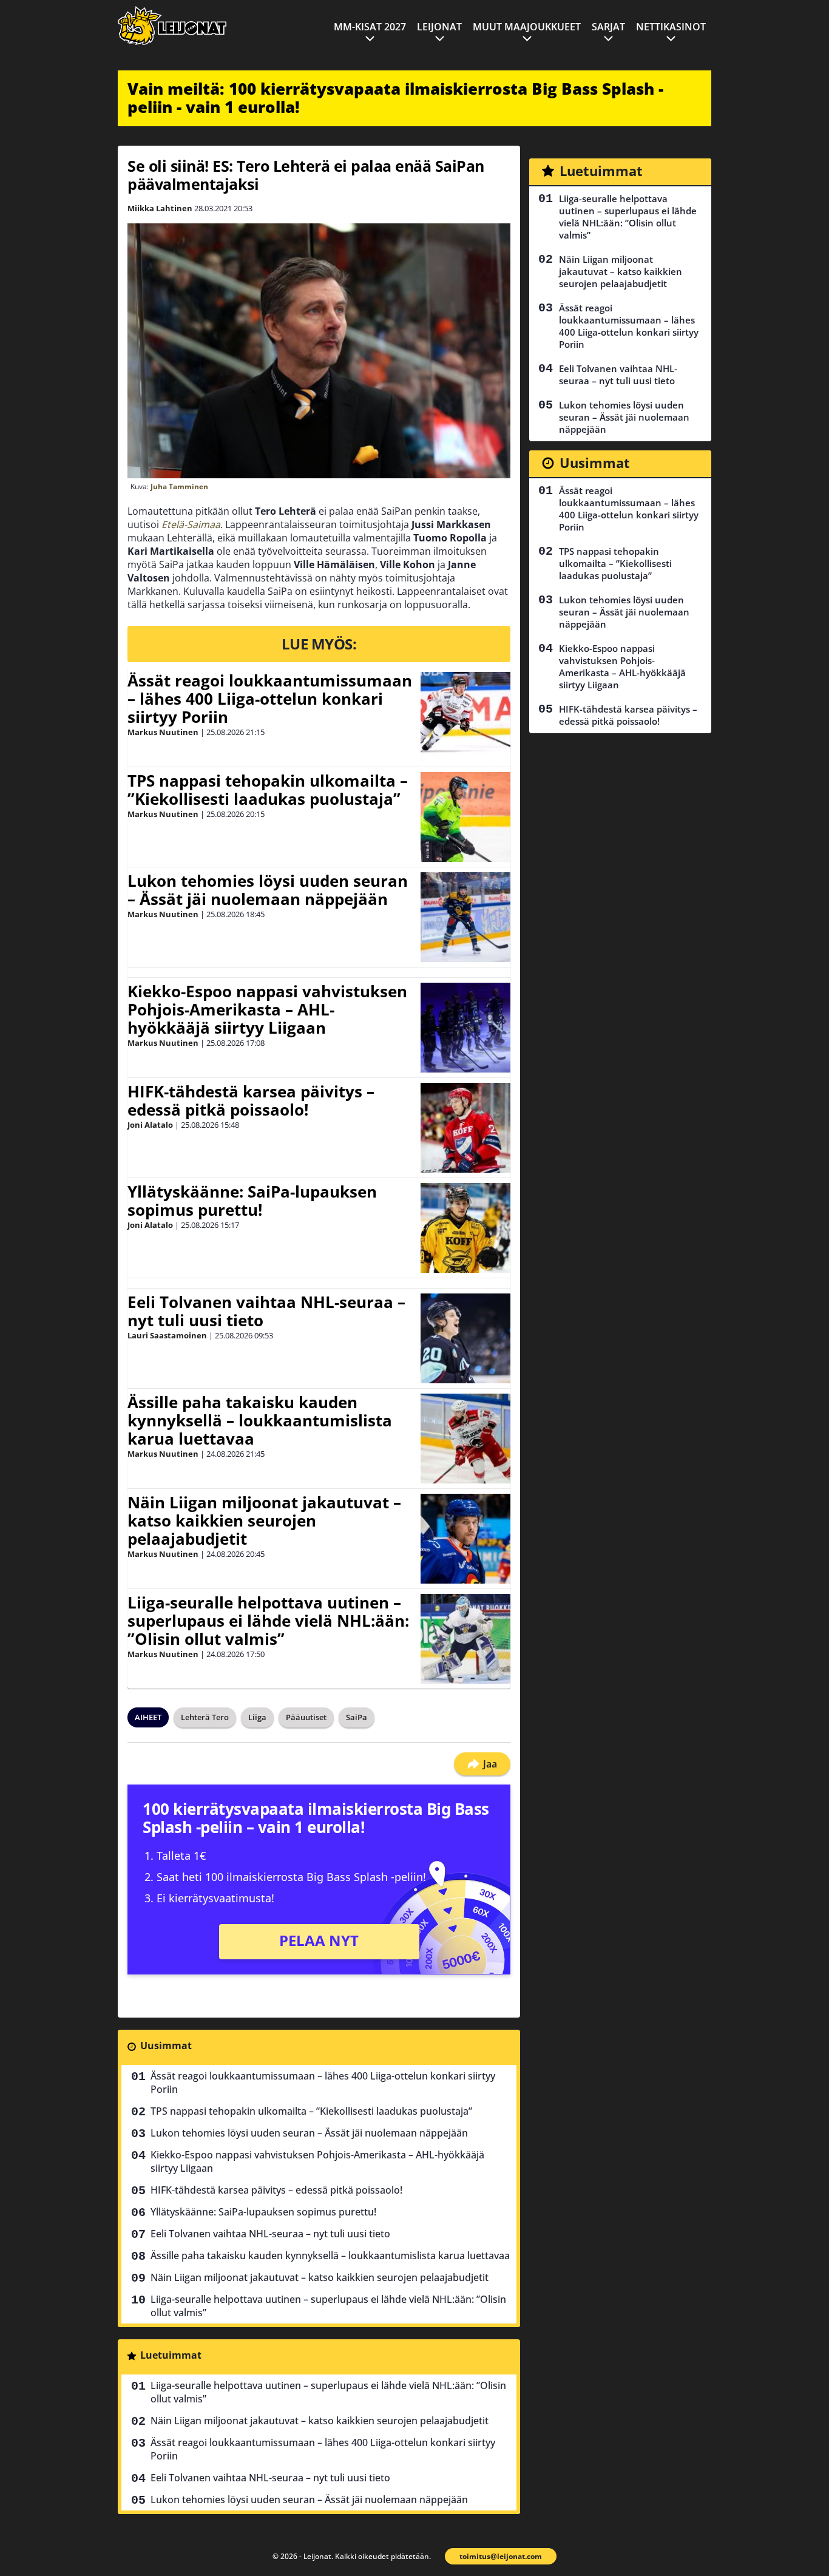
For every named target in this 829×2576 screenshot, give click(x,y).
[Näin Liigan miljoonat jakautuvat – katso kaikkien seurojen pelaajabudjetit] (465, 1539)
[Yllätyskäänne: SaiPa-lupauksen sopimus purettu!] (465, 1228)
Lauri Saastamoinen (167, 1335)
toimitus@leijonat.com (501, 2556)
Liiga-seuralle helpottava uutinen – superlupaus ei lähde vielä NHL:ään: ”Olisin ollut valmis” (268, 1621)
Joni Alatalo (150, 1125)
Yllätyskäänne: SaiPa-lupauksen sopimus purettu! (252, 1201)
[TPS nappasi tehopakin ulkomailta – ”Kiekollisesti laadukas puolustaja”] (465, 817)
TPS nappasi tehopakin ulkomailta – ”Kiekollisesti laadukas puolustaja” (268, 790)
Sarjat (608, 27)
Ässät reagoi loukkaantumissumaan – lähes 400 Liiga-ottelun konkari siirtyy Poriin (270, 699)
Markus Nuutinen (163, 732)
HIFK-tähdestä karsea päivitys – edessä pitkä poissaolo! (251, 1100)
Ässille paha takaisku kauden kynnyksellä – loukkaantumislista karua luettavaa (260, 1420)
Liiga (257, 1717)
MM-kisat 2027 (370, 27)
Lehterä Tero (205, 1717)
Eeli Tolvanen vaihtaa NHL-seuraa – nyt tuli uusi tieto (266, 1311)
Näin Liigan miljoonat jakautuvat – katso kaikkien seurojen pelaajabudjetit (264, 1520)
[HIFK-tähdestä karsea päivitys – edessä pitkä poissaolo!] (465, 1128)
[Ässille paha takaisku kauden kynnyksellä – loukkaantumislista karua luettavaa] (465, 1439)
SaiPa (357, 1717)
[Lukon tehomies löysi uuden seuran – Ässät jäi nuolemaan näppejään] (465, 917)
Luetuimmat (171, 2355)
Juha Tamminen (179, 486)
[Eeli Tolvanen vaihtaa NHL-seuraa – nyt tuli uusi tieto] (465, 1338)
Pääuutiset (306, 1717)
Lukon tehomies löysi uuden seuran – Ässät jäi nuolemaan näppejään (268, 890)
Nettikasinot (671, 27)
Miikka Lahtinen (160, 208)
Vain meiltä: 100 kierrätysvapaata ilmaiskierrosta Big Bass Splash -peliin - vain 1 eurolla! (395, 98)
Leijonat (439, 27)
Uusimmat (166, 2046)
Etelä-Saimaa (191, 524)
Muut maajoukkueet (527, 27)
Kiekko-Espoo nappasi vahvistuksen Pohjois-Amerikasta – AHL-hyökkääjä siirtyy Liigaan (267, 1009)
